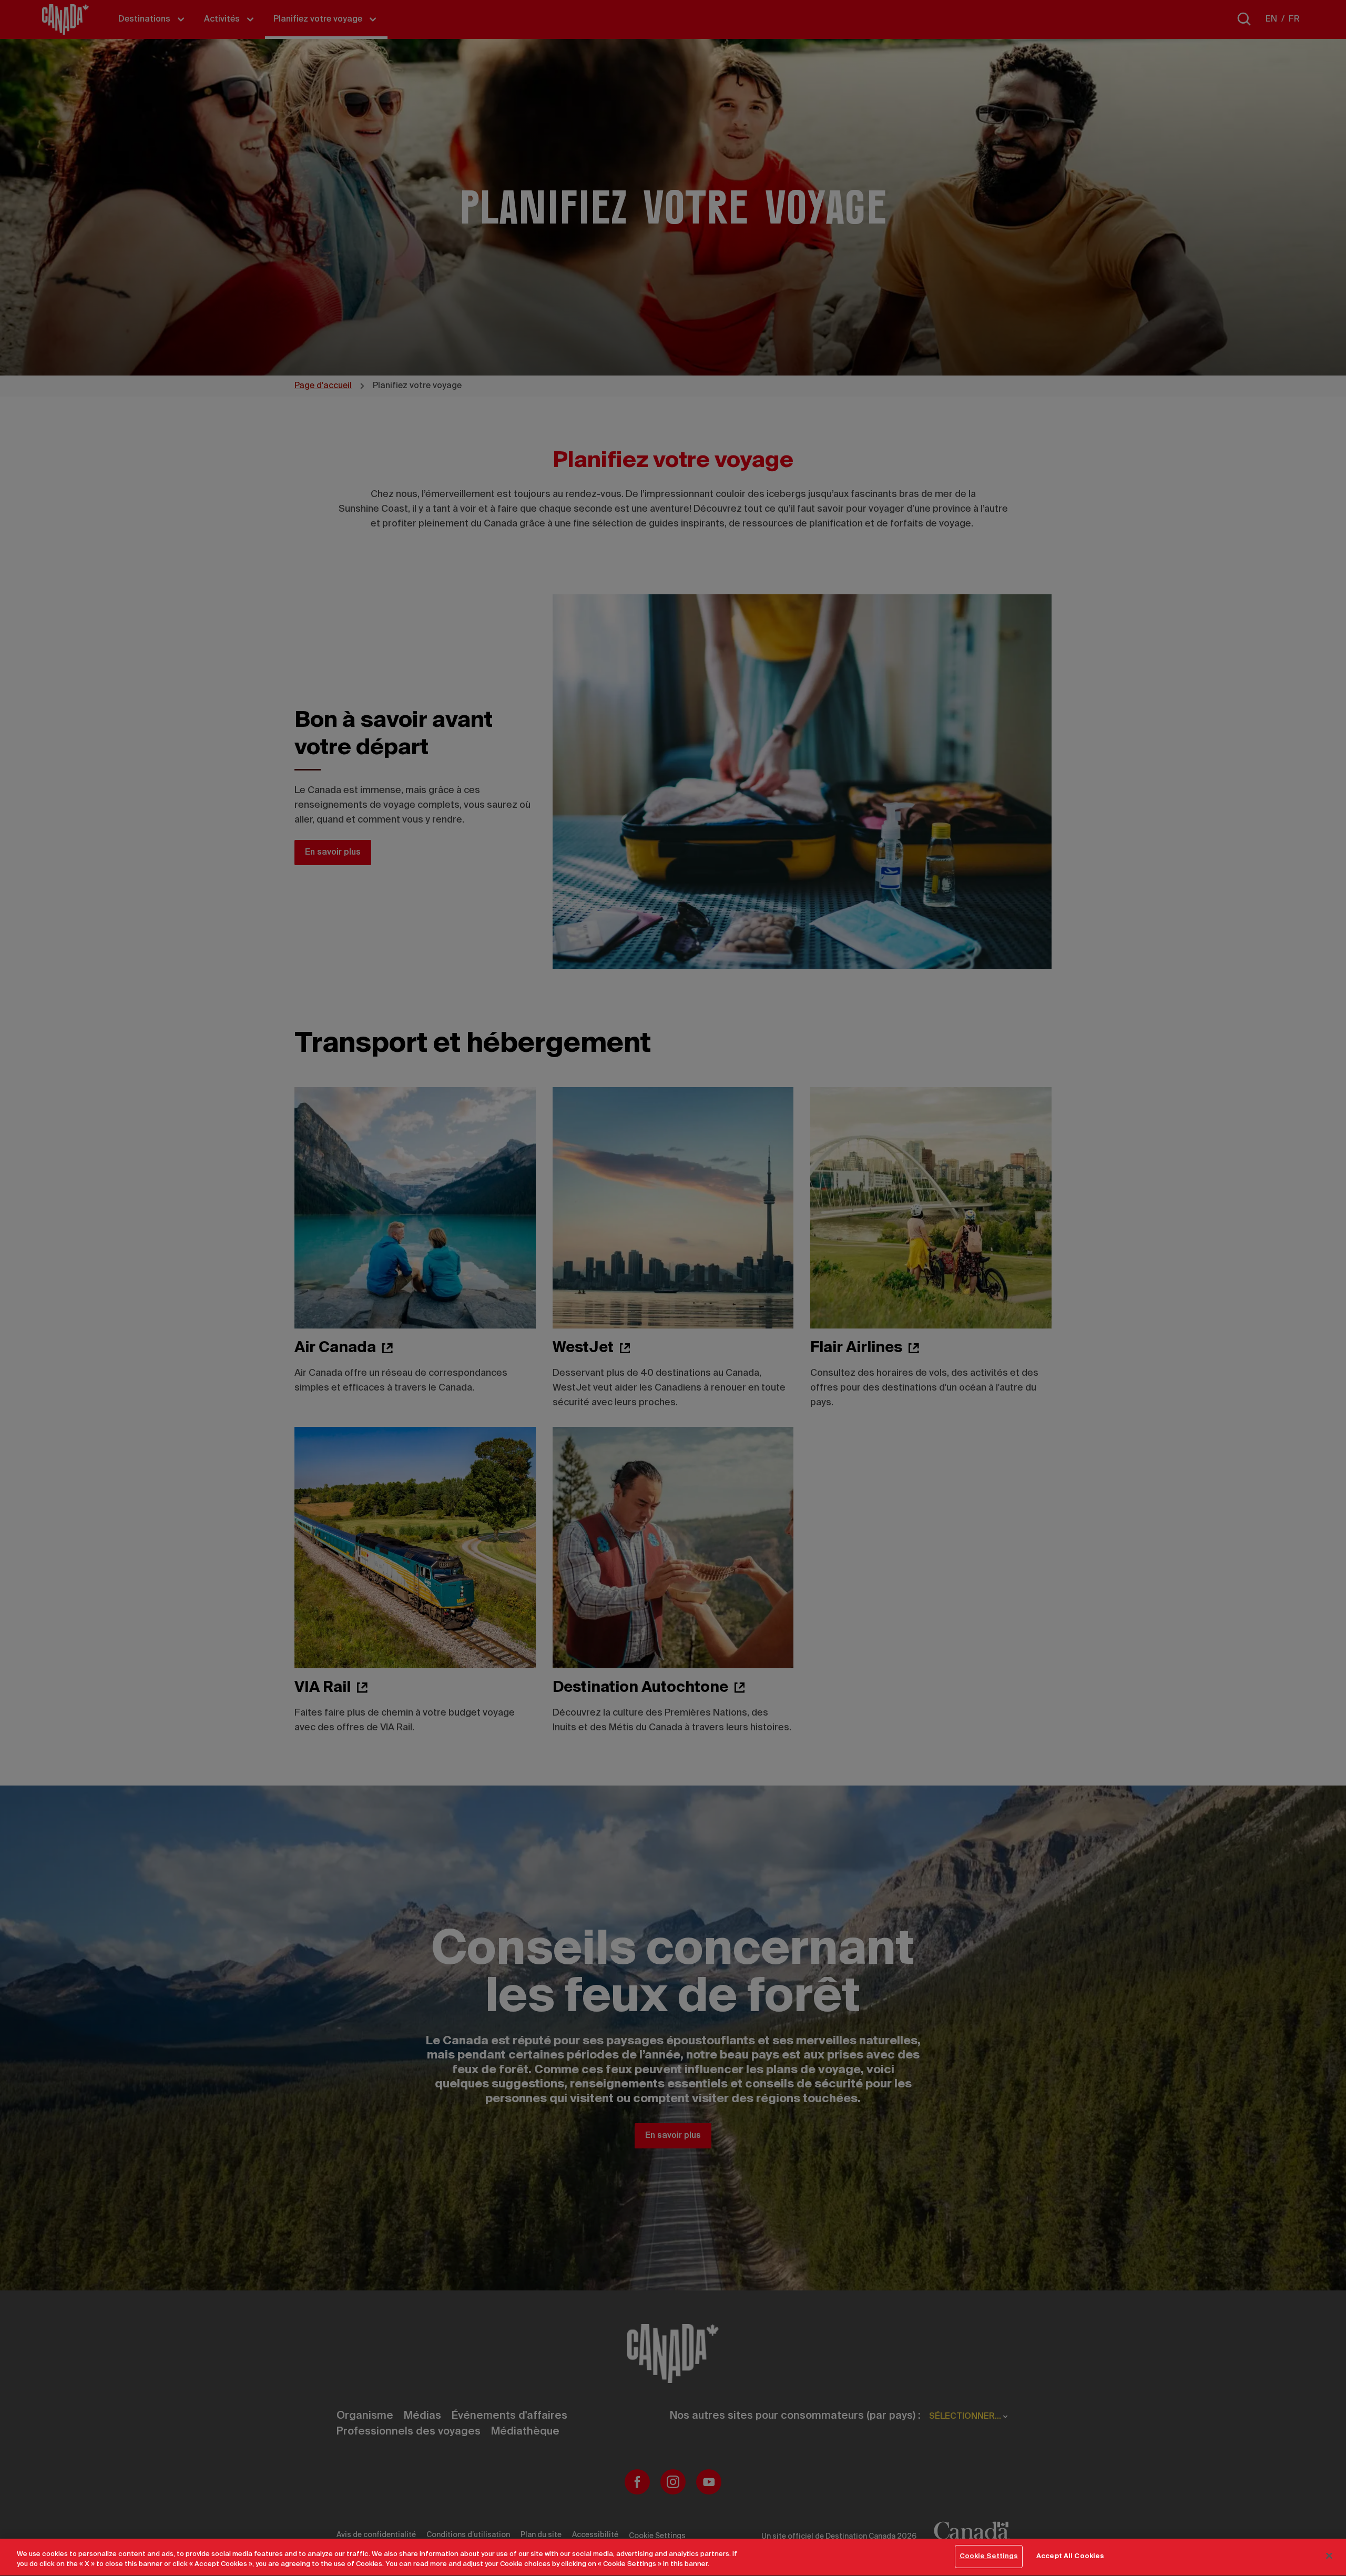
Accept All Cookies (1070, 2556)
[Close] (1329, 2555)
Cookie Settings (989, 2556)
